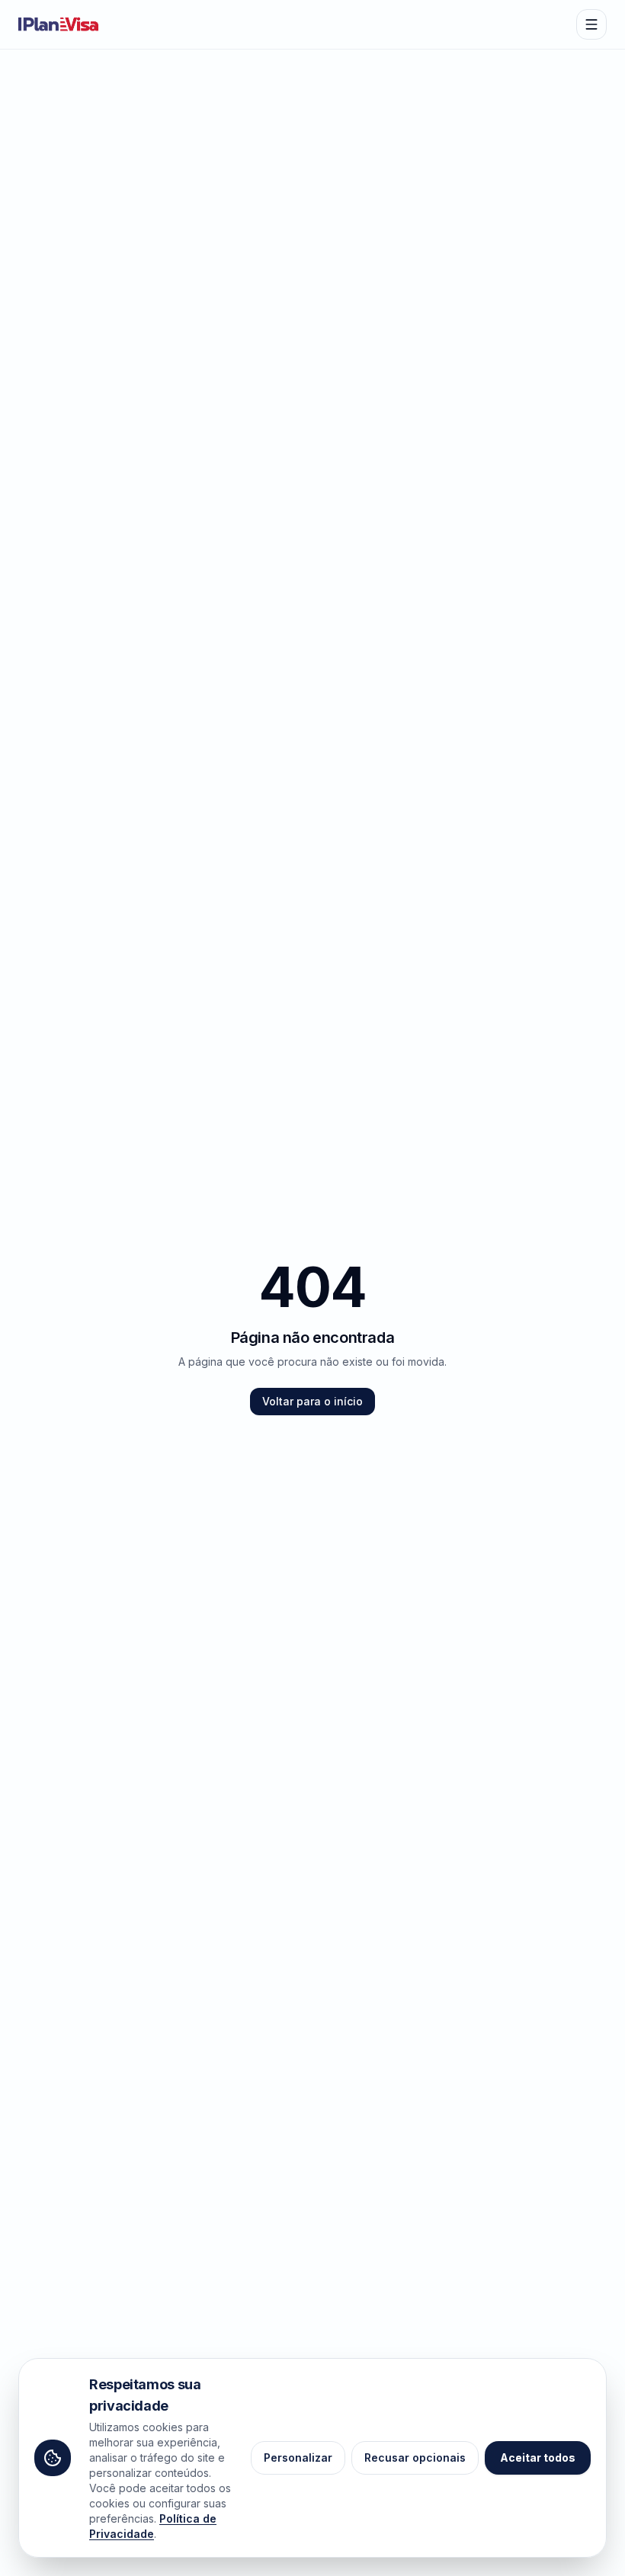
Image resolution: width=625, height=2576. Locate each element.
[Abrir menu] (591, 24)
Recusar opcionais (415, 2457)
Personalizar (298, 2457)
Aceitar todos (538, 2457)
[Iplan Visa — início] (59, 24)
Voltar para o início (312, 1401)
